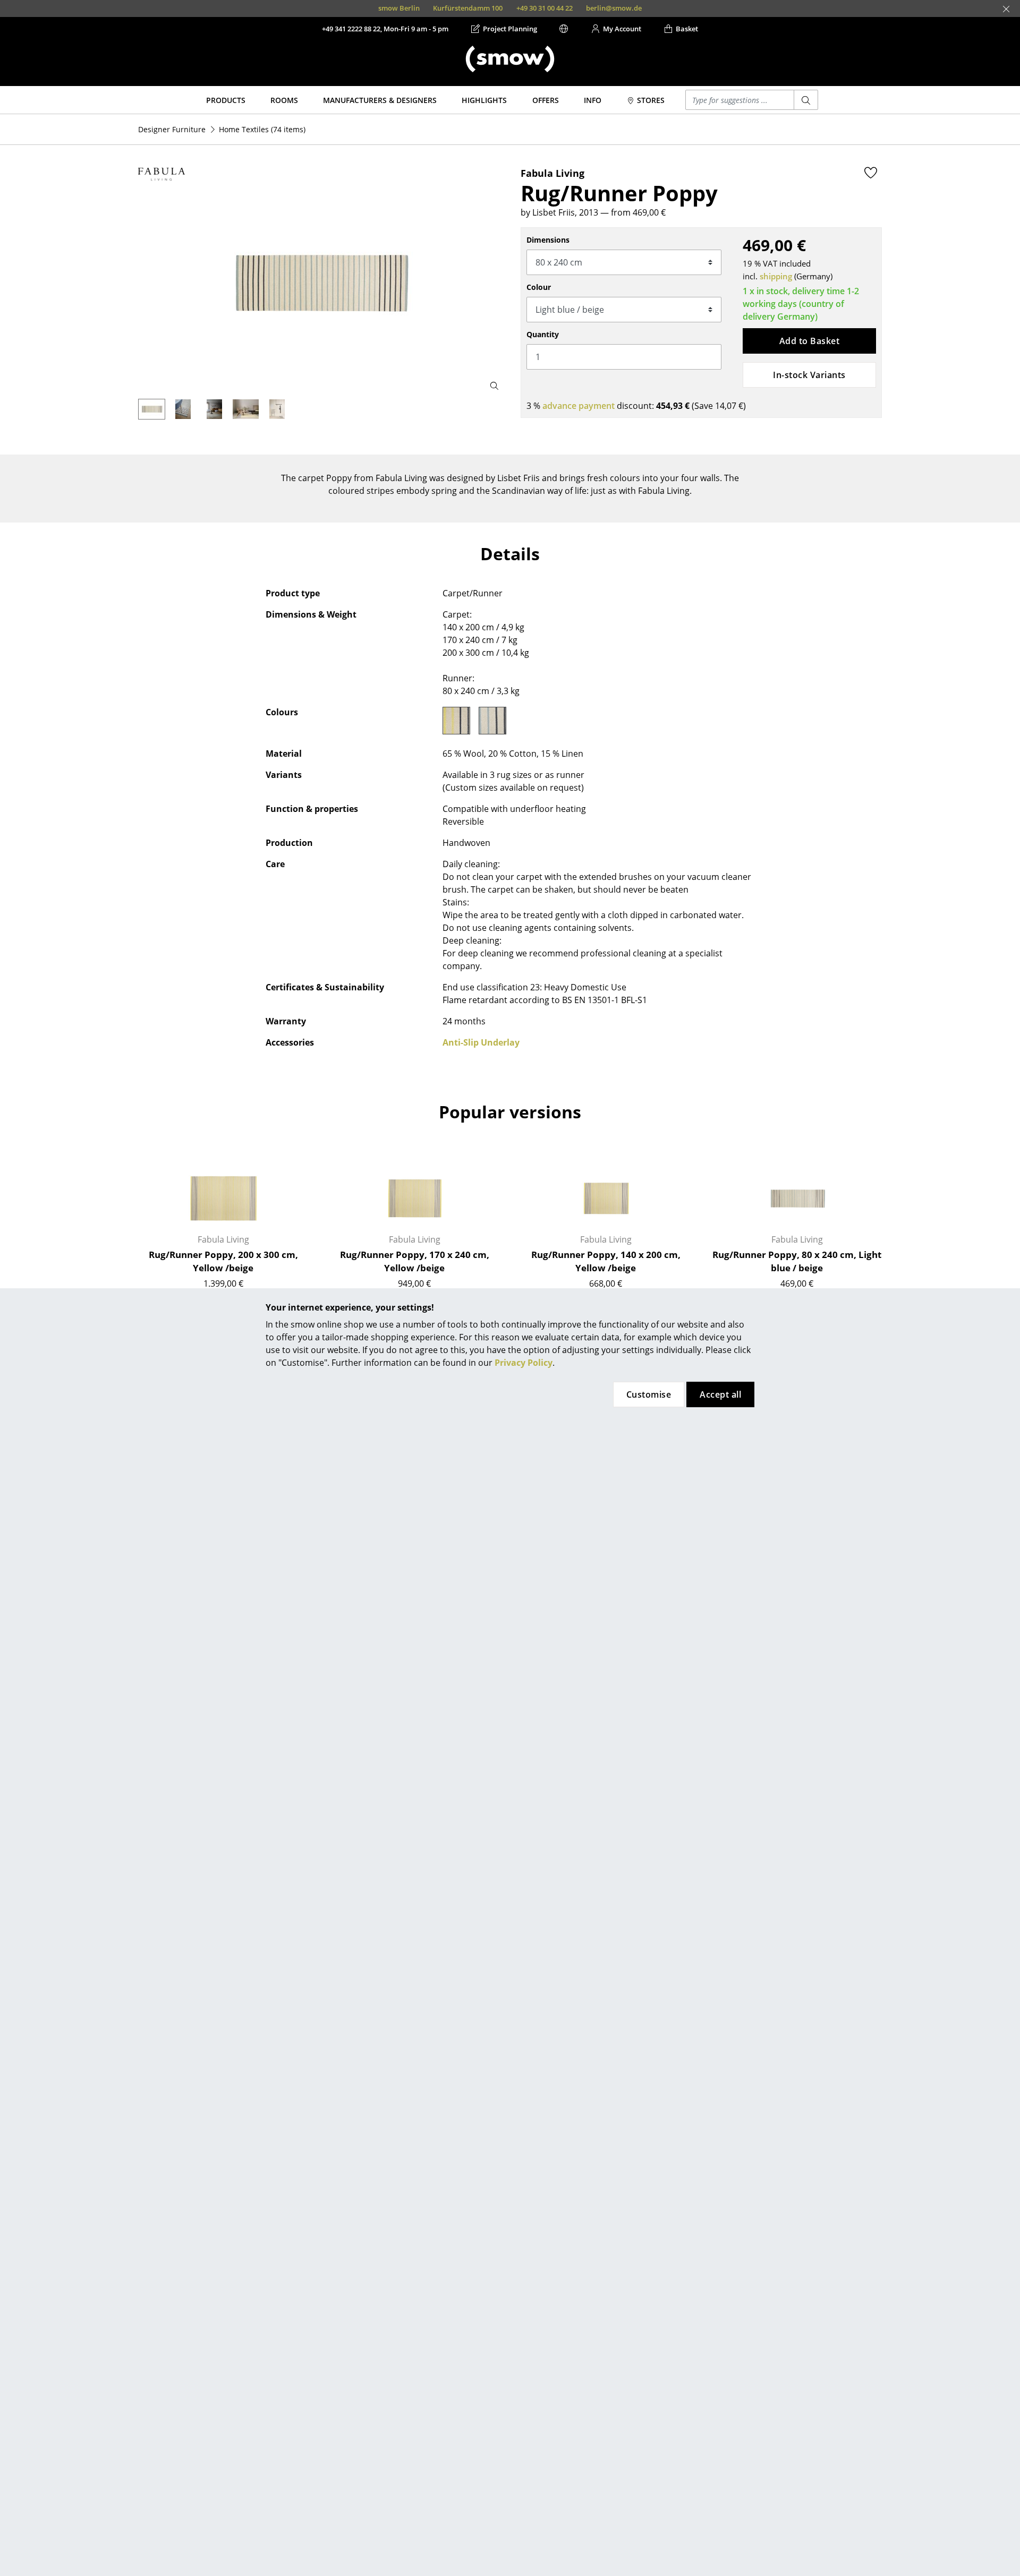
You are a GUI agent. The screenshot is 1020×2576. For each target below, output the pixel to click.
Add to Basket (809, 341)
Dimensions (548, 240)
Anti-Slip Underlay (481, 1042)
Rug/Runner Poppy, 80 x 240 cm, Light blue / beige (797, 1261)
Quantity (543, 334)
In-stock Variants (809, 375)
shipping (776, 276)
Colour (539, 287)
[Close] (1006, 9)
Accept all (720, 1394)
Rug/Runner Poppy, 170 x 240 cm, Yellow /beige (415, 1261)
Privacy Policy (524, 1363)
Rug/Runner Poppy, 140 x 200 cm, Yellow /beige (606, 1261)
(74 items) (262, 129)
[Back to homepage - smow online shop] (510, 59)
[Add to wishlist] (871, 173)
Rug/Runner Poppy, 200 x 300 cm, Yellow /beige (223, 1261)
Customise (649, 1394)
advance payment (579, 406)
